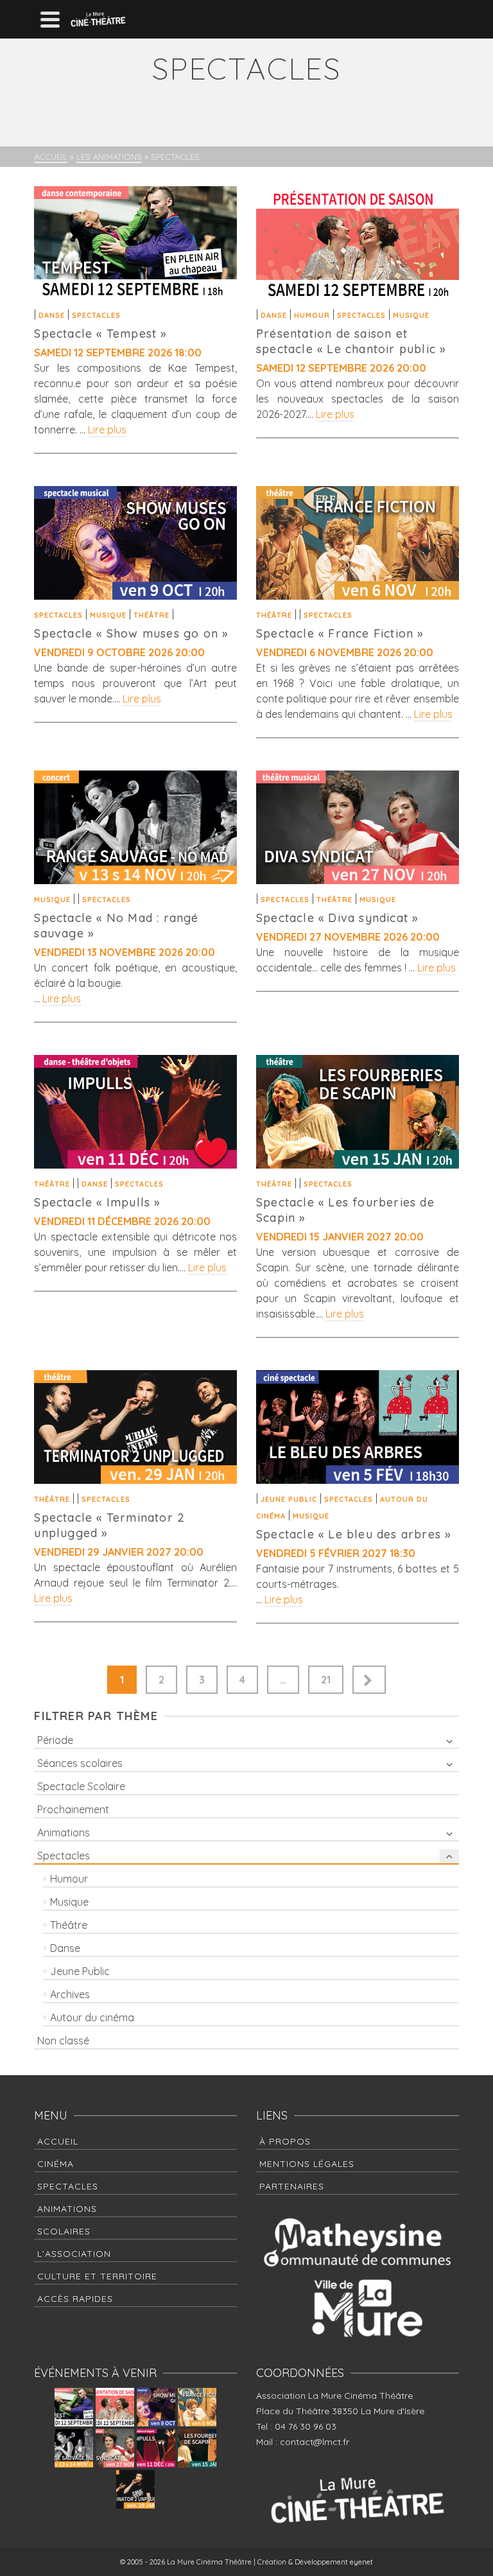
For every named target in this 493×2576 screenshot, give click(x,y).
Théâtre (151, 615)
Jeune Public (289, 1499)
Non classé (63, 2041)
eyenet (361, 2562)
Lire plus (107, 430)
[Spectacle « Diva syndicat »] (358, 827)
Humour (312, 315)
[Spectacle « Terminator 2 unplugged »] (135, 1427)
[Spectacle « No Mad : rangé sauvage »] (135, 827)
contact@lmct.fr (315, 2442)
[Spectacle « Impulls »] (135, 1112)
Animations (64, 1832)
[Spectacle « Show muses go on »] (135, 543)
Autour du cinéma (92, 2017)
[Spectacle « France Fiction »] (358, 543)
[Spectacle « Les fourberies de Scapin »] (358, 1112)
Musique (411, 315)
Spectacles (96, 315)
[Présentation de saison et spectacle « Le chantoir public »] (358, 243)
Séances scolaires (80, 1763)
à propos (285, 2141)
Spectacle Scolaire (81, 1786)
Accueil (58, 2141)
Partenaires (292, 2186)
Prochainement (73, 1809)
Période (55, 1740)
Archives (70, 1994)
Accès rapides (75, 2299)
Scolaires (64, 2231)
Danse (52, 315)
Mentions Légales (307, 2164)
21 (326, 1680)
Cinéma (56, 2164)
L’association (74, 2254)
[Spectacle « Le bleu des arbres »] (358, 1427)
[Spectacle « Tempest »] (135, 243)
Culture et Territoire (97, 2276)
